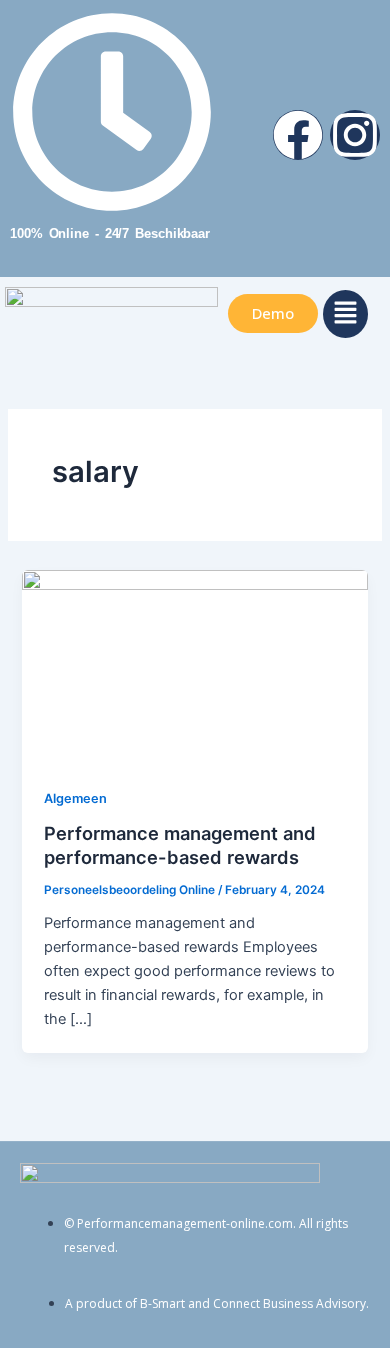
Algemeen (75, 798)
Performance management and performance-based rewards (180, 845)
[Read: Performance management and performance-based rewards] (194, 666)
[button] (346, 314)
